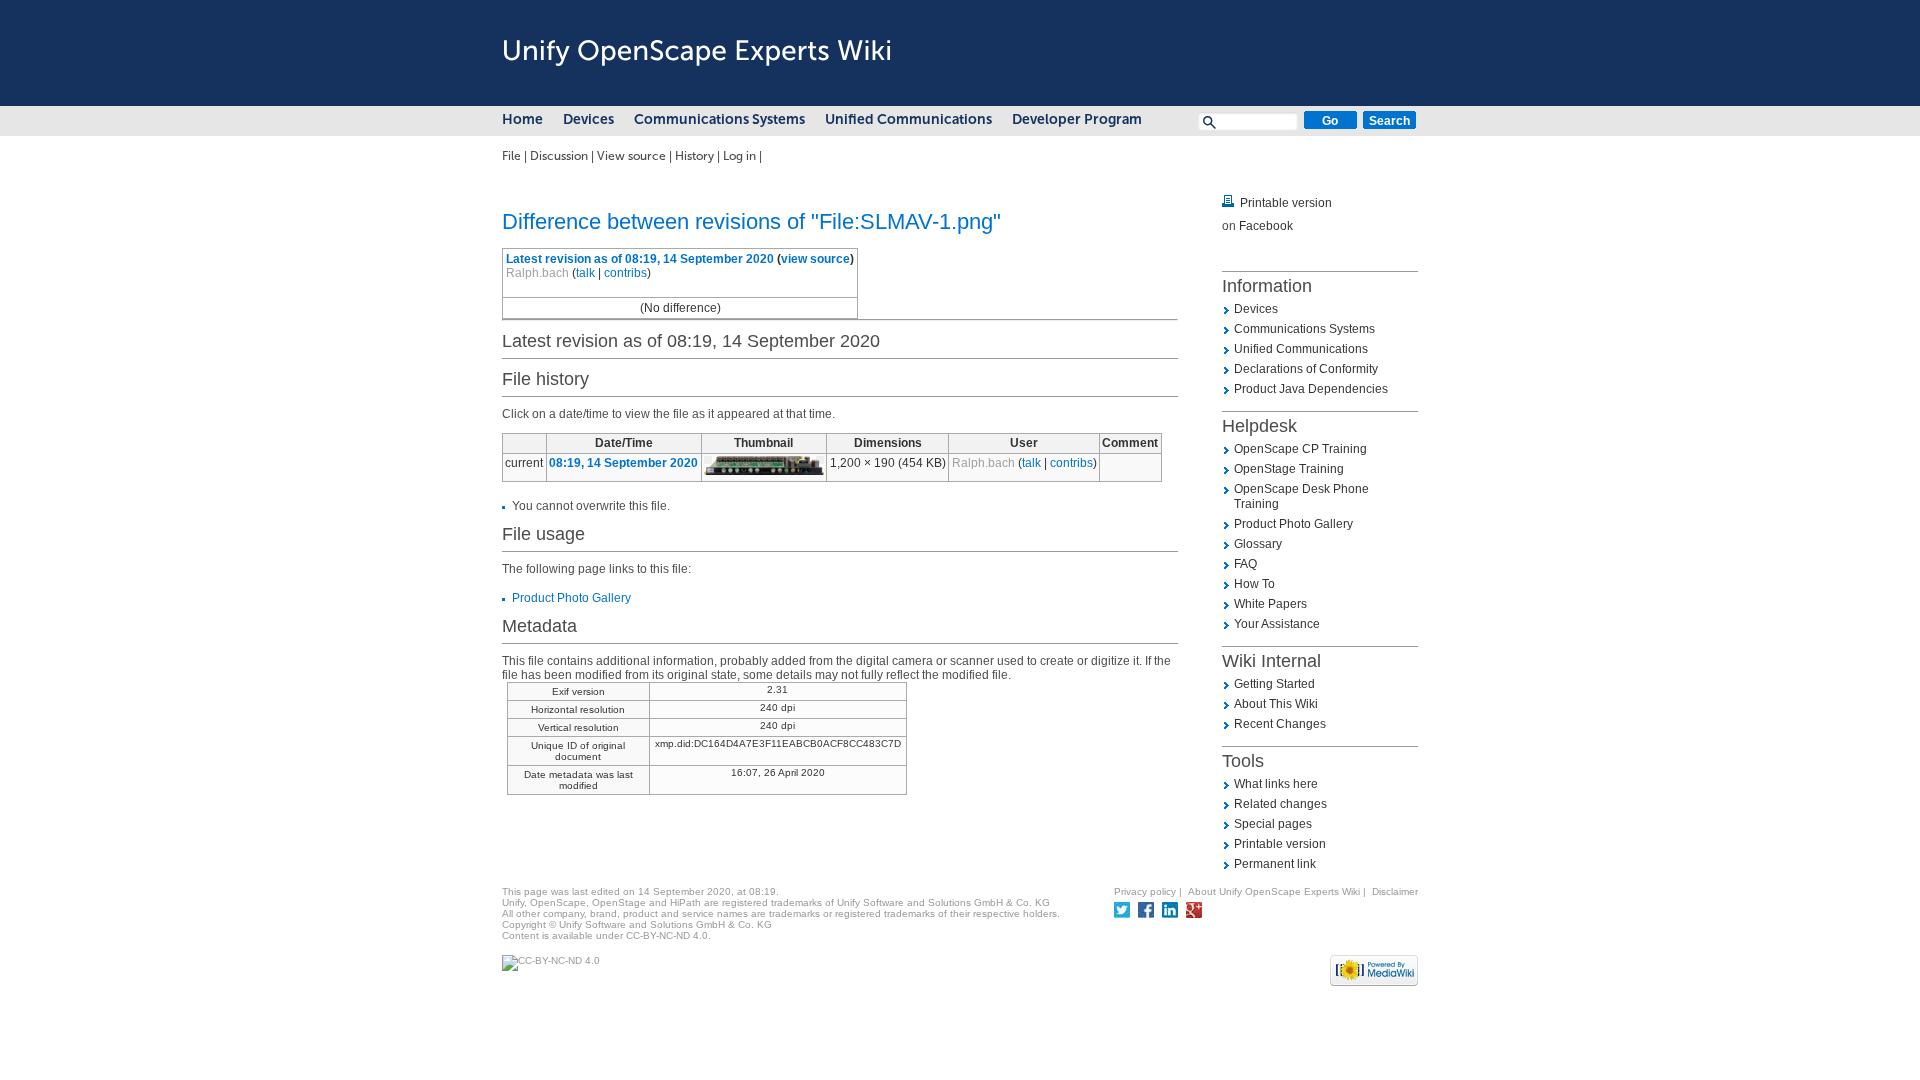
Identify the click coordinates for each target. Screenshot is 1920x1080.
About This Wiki (1276, 704)
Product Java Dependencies (1311, 389)
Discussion (559, 156)
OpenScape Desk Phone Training (1301, 496)
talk (585, 273)
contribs (625, 273)
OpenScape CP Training (1300, 449)
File (511, 156)
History (694, 156)
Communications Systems (719, 119)
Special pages (1273, 824)
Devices (588, 119)
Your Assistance (1277, 624)
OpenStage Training (1289, 469)
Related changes (1280, 804)
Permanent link (1275, 864)
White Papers (1270, 604)
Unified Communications (908, 119)
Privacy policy (1145, 891)
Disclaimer (1395, 891)
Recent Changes (1280, 724)
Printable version (1286, 203)
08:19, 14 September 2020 (623, 463)
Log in (739, 156)
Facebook (1266, 226)
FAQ (1245, 564)
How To (1254, 584)
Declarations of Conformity (1306, 369)
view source (815, 259)
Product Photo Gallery (571, 598)
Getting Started (1274, 684)
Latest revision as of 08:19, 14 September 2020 (640, 259)
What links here (1276, 784)
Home (522, 119)
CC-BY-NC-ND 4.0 (667, 935)
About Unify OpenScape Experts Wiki (1274, 891)
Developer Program (1077, 119)
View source (631, 156)
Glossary (1258, 544)
